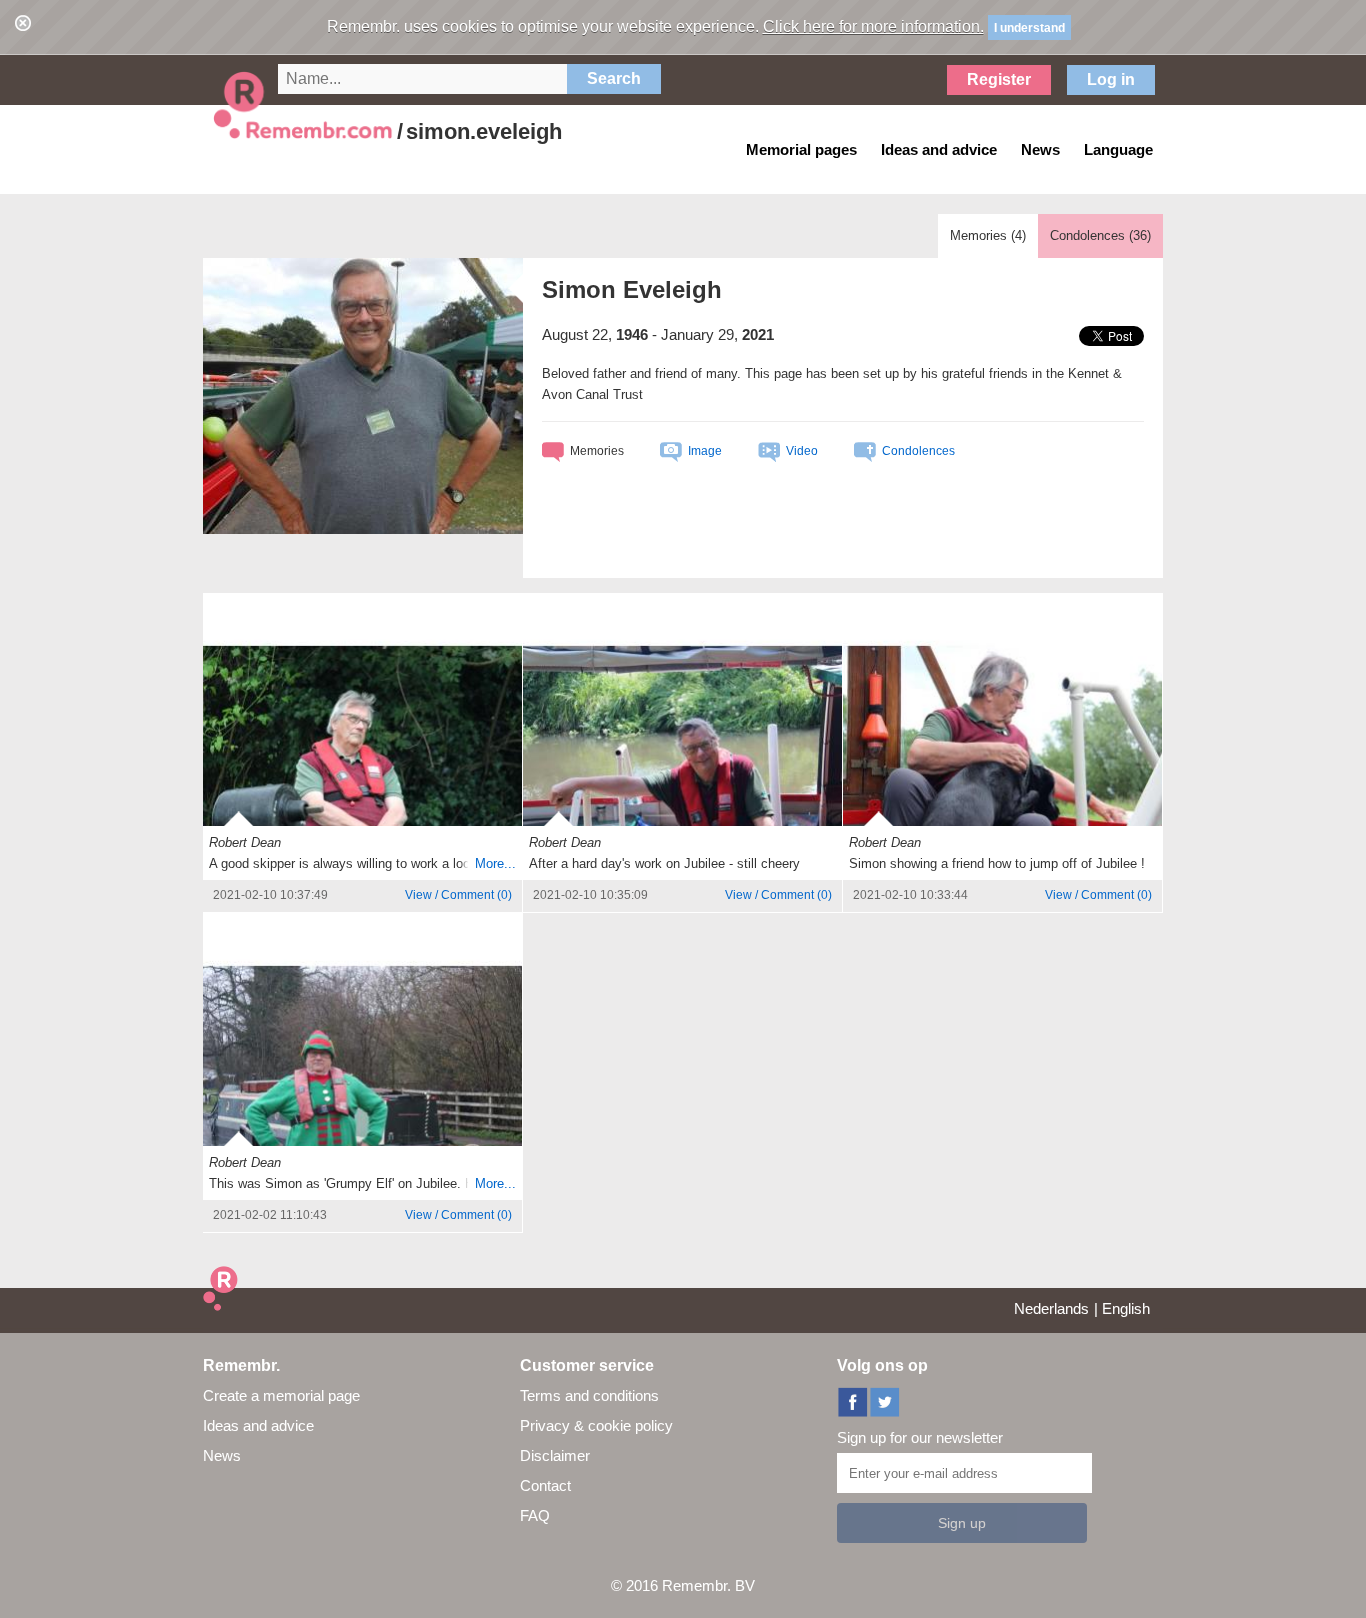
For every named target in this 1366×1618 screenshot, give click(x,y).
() (458, 895)
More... (495, 863)
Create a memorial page (281, 1395)
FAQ (535, 1515)
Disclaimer (555, 1455)
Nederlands (1051, 1308)
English (1126, 1308)
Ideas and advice (258, 1425)
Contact (545, 1485)
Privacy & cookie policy (596, 1425)
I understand (1029, 28)
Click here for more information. (873, 26)
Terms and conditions (589, 1395)
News (222, 1455)
